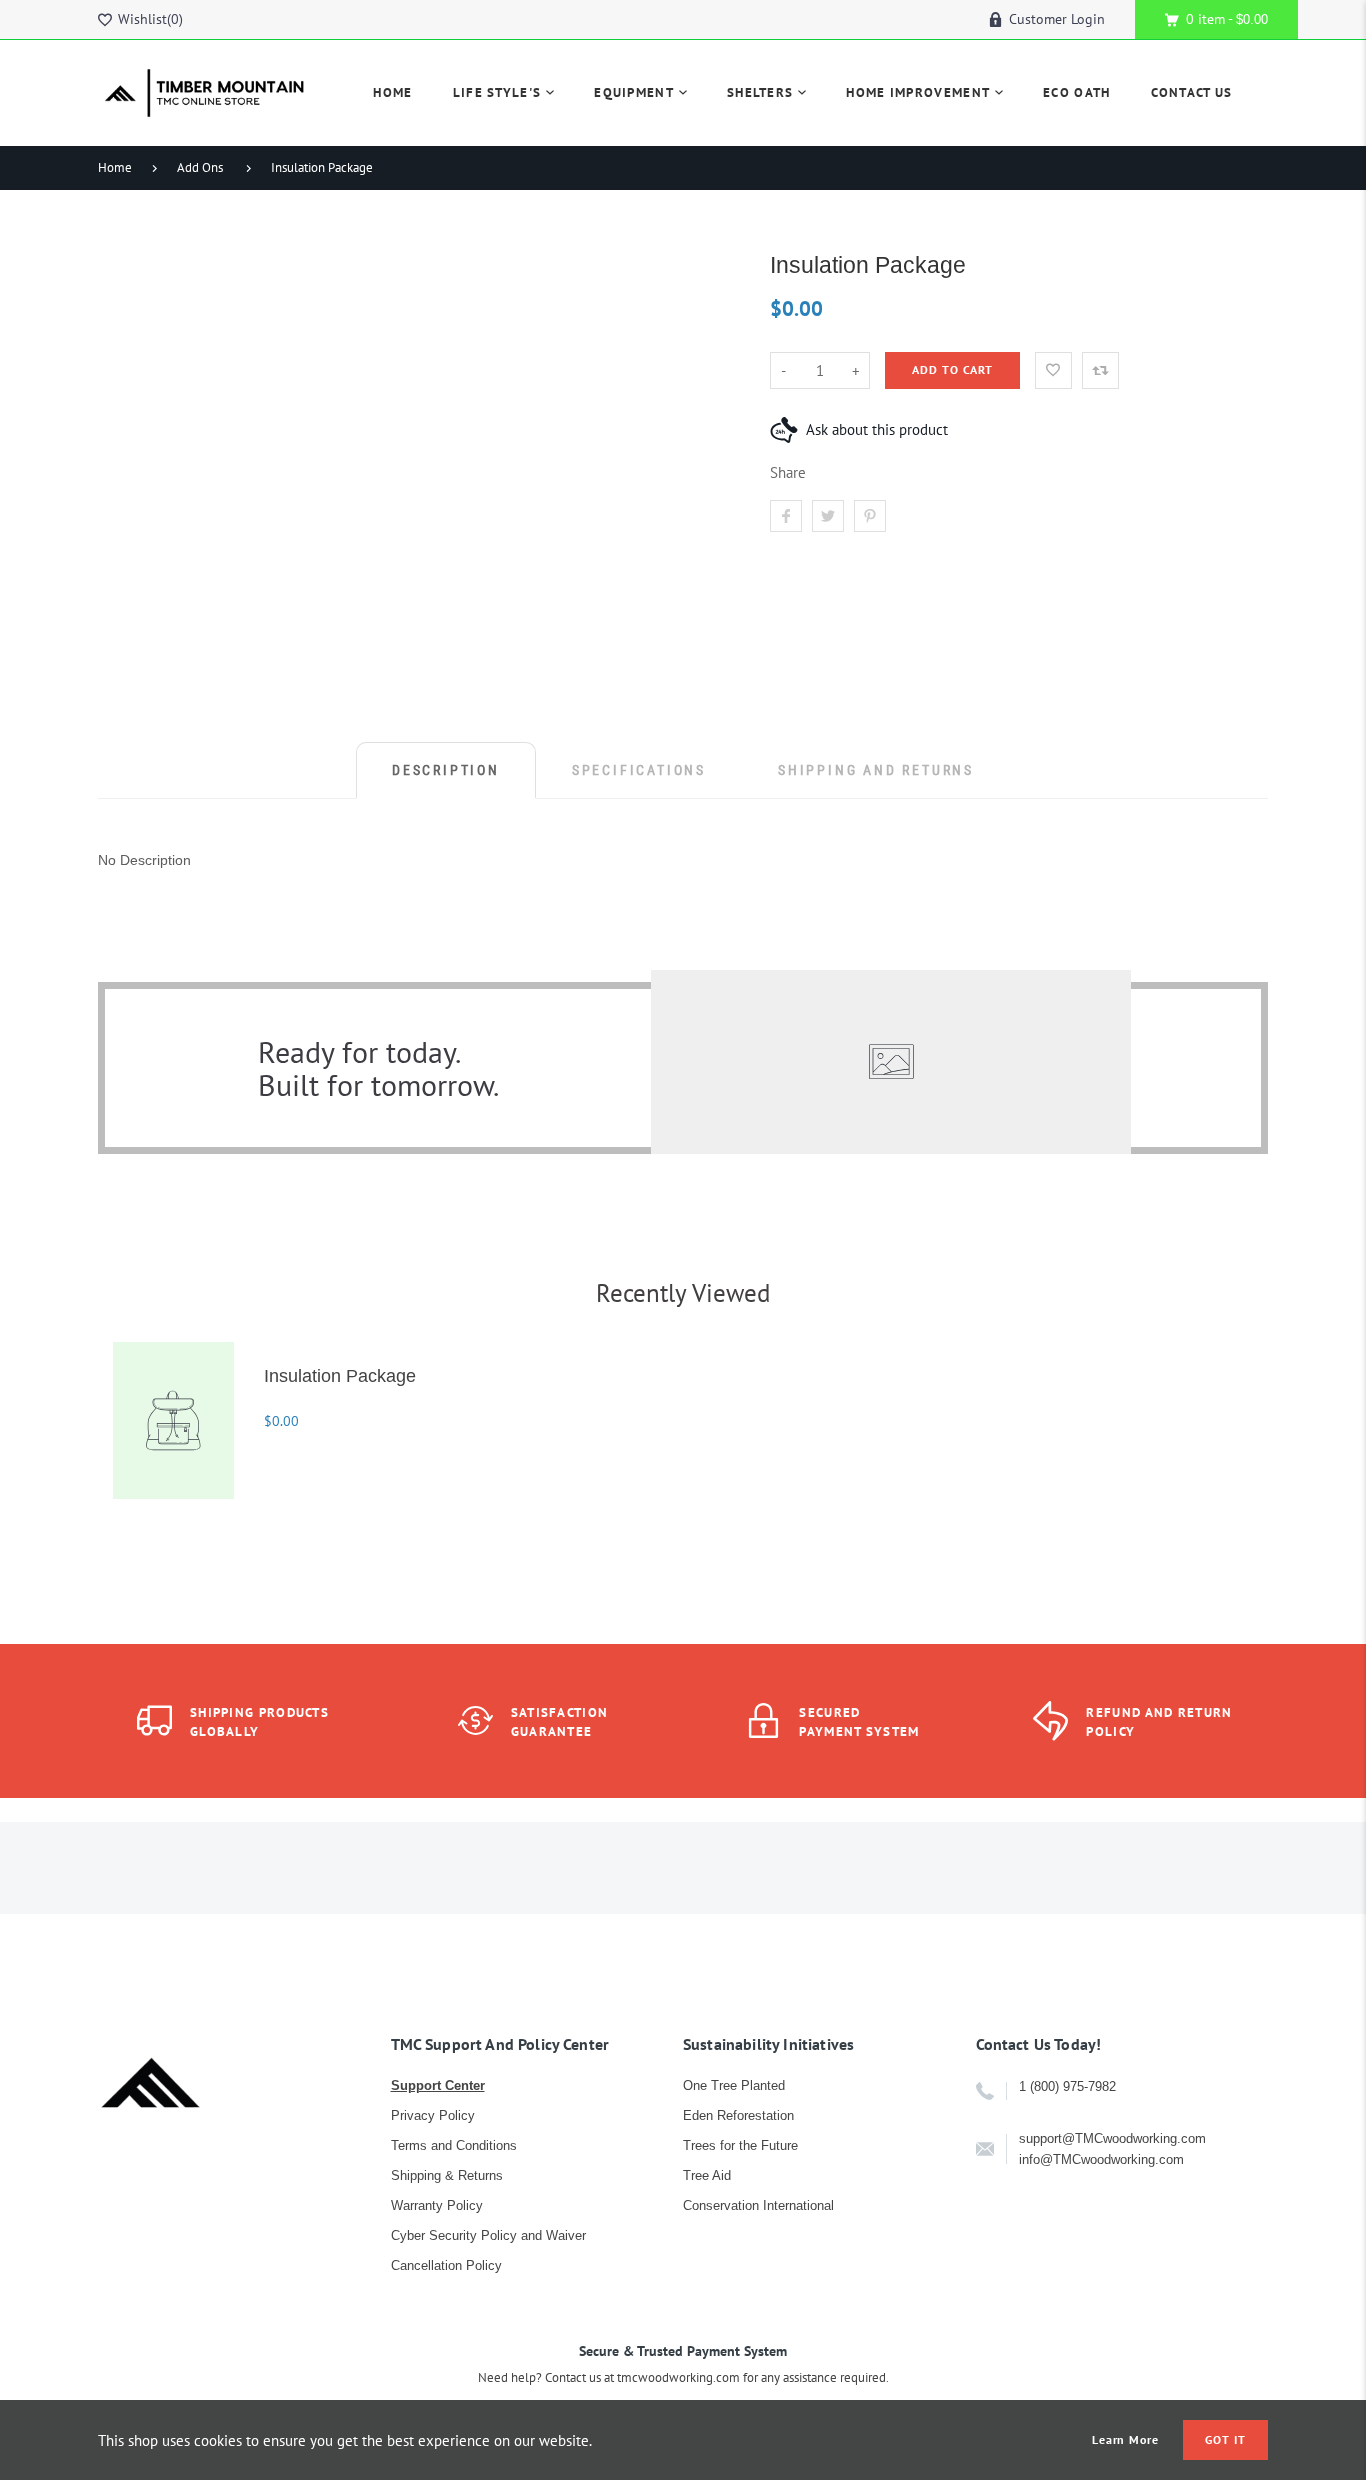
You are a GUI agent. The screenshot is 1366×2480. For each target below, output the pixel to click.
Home (115, 167)
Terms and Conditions (454, 2145)
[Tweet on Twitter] (828, 516)
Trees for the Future (740, 2145)
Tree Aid (707, 2175)
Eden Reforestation (738, 2115)
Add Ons (200, 167)
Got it (1225, 2439)
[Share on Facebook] (786, 516)
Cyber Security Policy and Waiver (488, 2235)
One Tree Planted (734, 2085)
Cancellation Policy (446, 2265)
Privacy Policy (433, 2115)
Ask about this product (877, 429)
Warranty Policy (437, 2205)
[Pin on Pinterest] (870, 516)
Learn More (1126, 2440)
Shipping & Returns (447, 2175)
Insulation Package (322, 167)
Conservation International (758, 2205)
